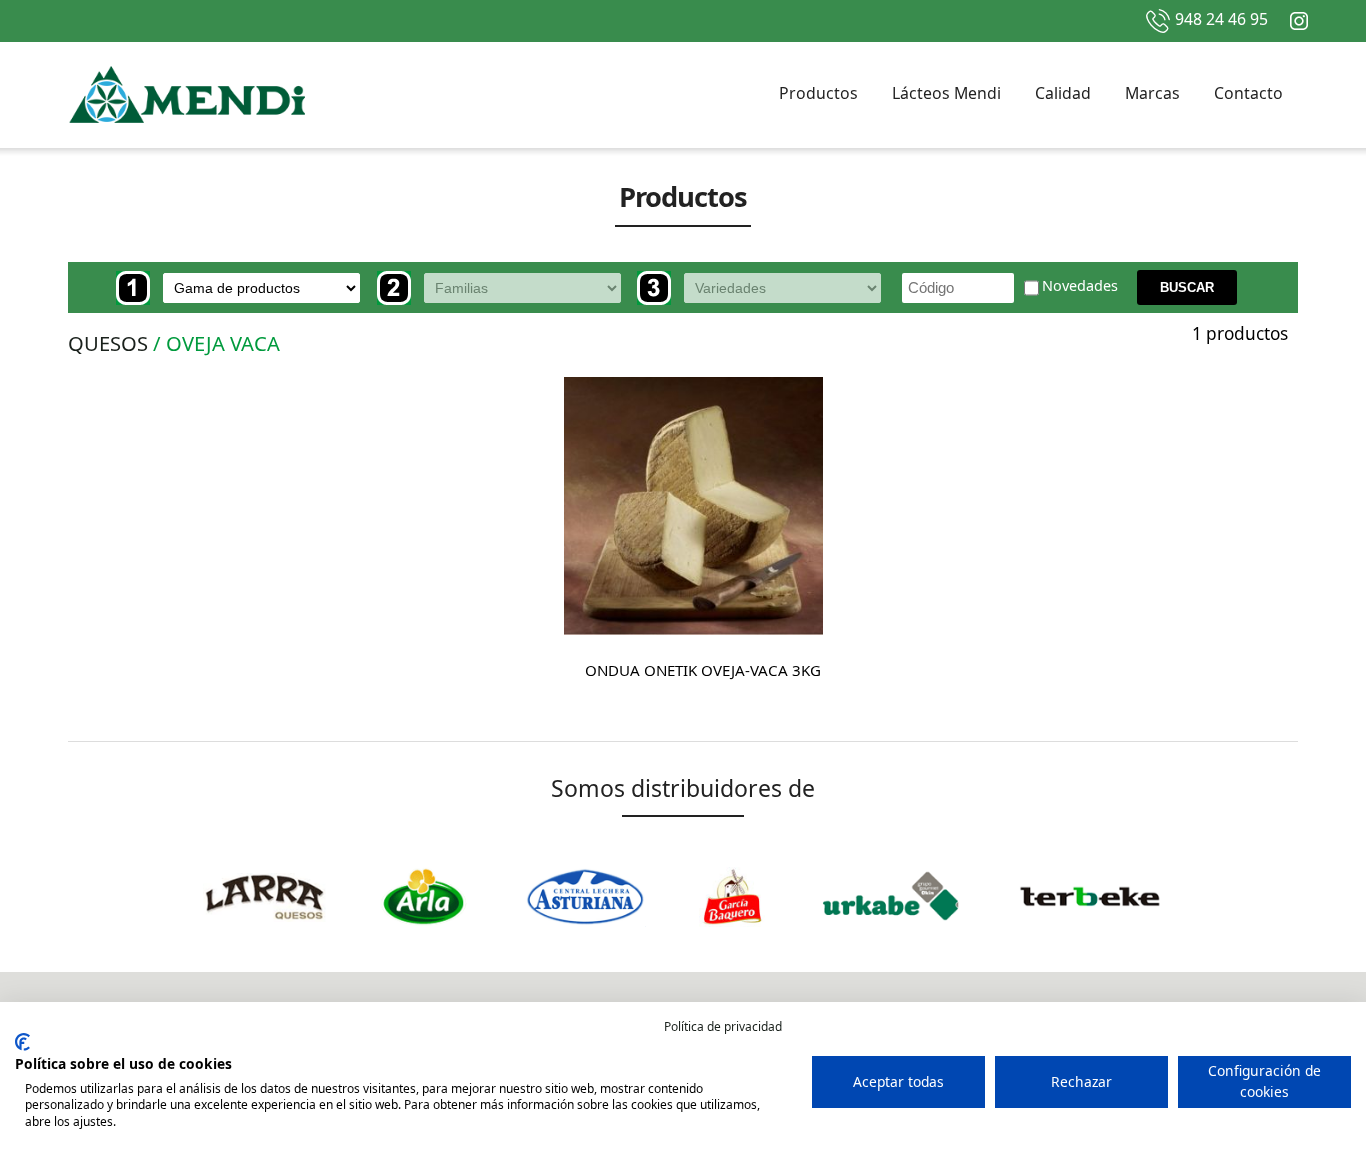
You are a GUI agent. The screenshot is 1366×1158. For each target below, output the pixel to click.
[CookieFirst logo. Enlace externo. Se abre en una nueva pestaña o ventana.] (22, 1042)
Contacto (1248, 93)
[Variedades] (765, 288)
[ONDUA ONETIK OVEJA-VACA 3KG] (693, 506)
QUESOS (108, 343)
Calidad (1063, 93)
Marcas (1152, 93)
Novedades (1080, 286)
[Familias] (505, 288)
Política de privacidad (723, 1026)
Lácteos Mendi (946, 93)
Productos (818, 93)
